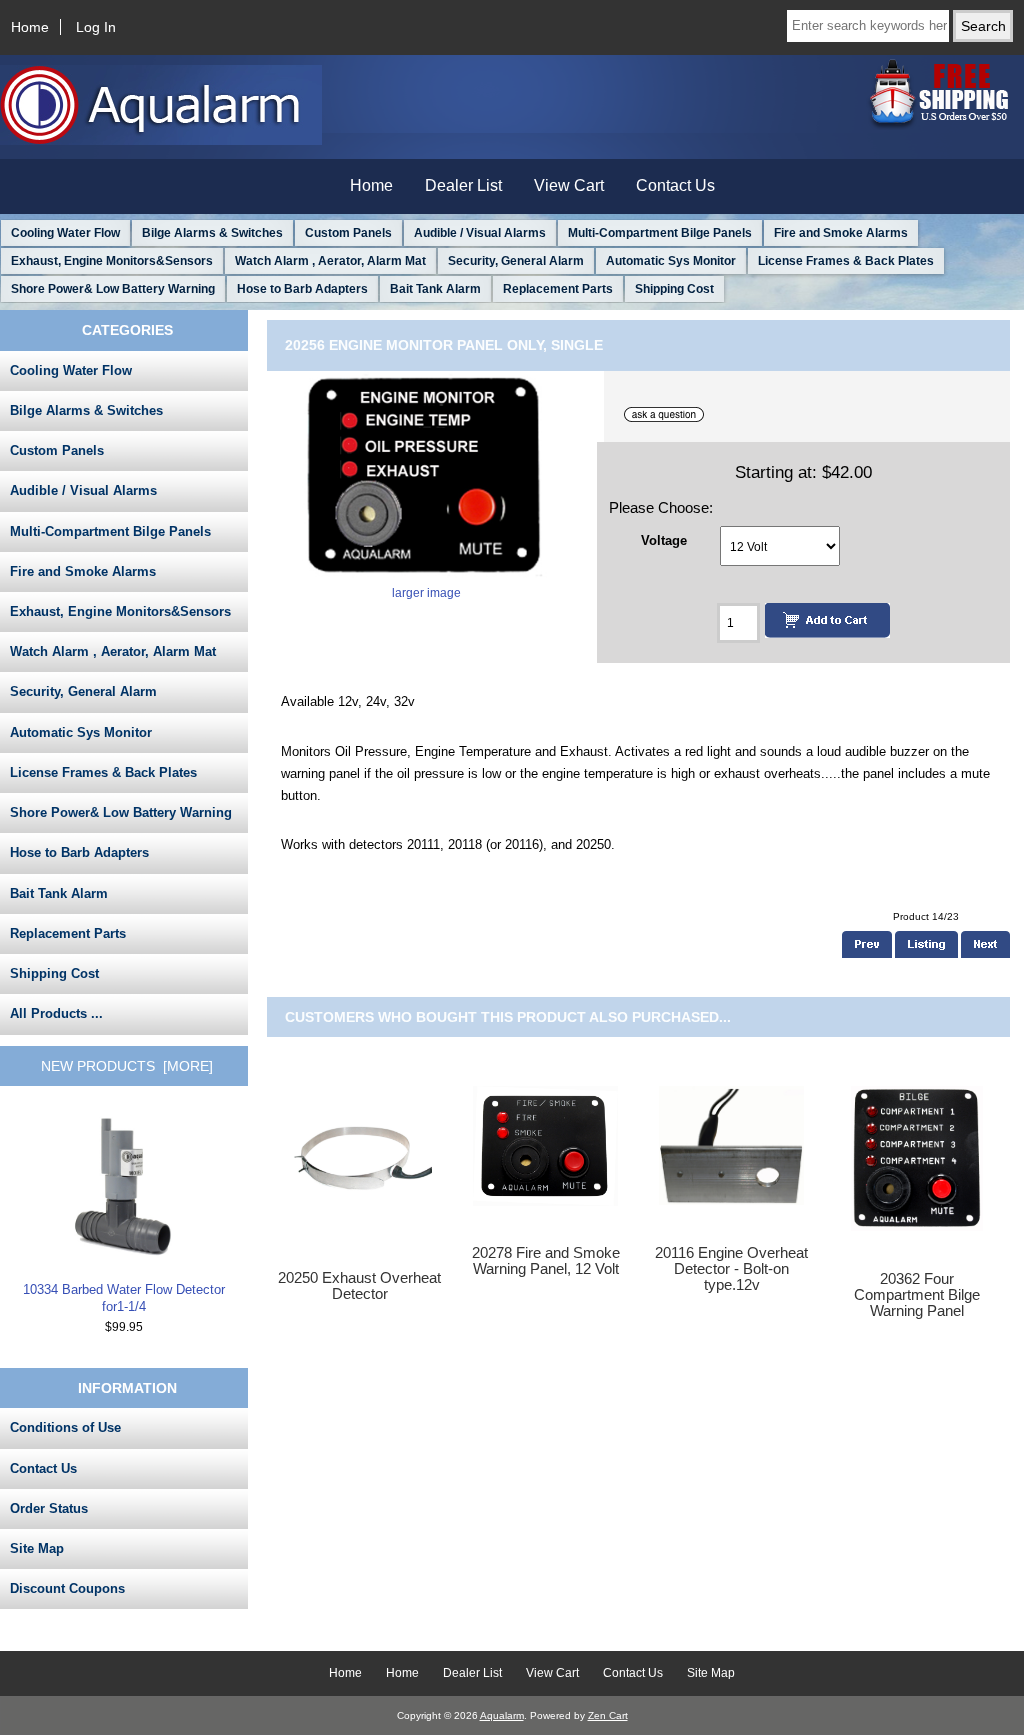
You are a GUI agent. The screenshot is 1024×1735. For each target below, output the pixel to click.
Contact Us (675, 185)
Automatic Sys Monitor (671, 261)
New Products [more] (127, 1066)
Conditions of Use (65, 1427)
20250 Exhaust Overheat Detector (359, 1286)
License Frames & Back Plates (846, 261)
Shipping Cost (674, 289)
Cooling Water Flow (65, 233)
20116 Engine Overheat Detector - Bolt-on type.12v (731, 1269)
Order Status (49, 1508)
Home (30, 27)
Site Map (37, 1548)
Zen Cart (608, 1715)
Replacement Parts (558, 289)
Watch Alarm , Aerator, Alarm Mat (330, 261)
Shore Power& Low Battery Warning (113, 289)
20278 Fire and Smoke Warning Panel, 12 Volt (546, 1261)
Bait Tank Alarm (435, 289)
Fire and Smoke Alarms (841, 233)
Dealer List (463, 185)
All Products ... (56, 1013)
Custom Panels (348, 233)
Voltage (664, 539)
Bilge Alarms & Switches (212, 233)
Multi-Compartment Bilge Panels (660, 233)
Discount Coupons (67, 1588)
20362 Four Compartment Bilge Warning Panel (917, 1295)
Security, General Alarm (516, 261)
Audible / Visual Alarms (480, 233)
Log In (96, 27)
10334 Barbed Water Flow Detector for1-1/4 (124, 1297)
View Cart (569, 185)
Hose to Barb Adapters (302, 289)
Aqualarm (502, 1715)
